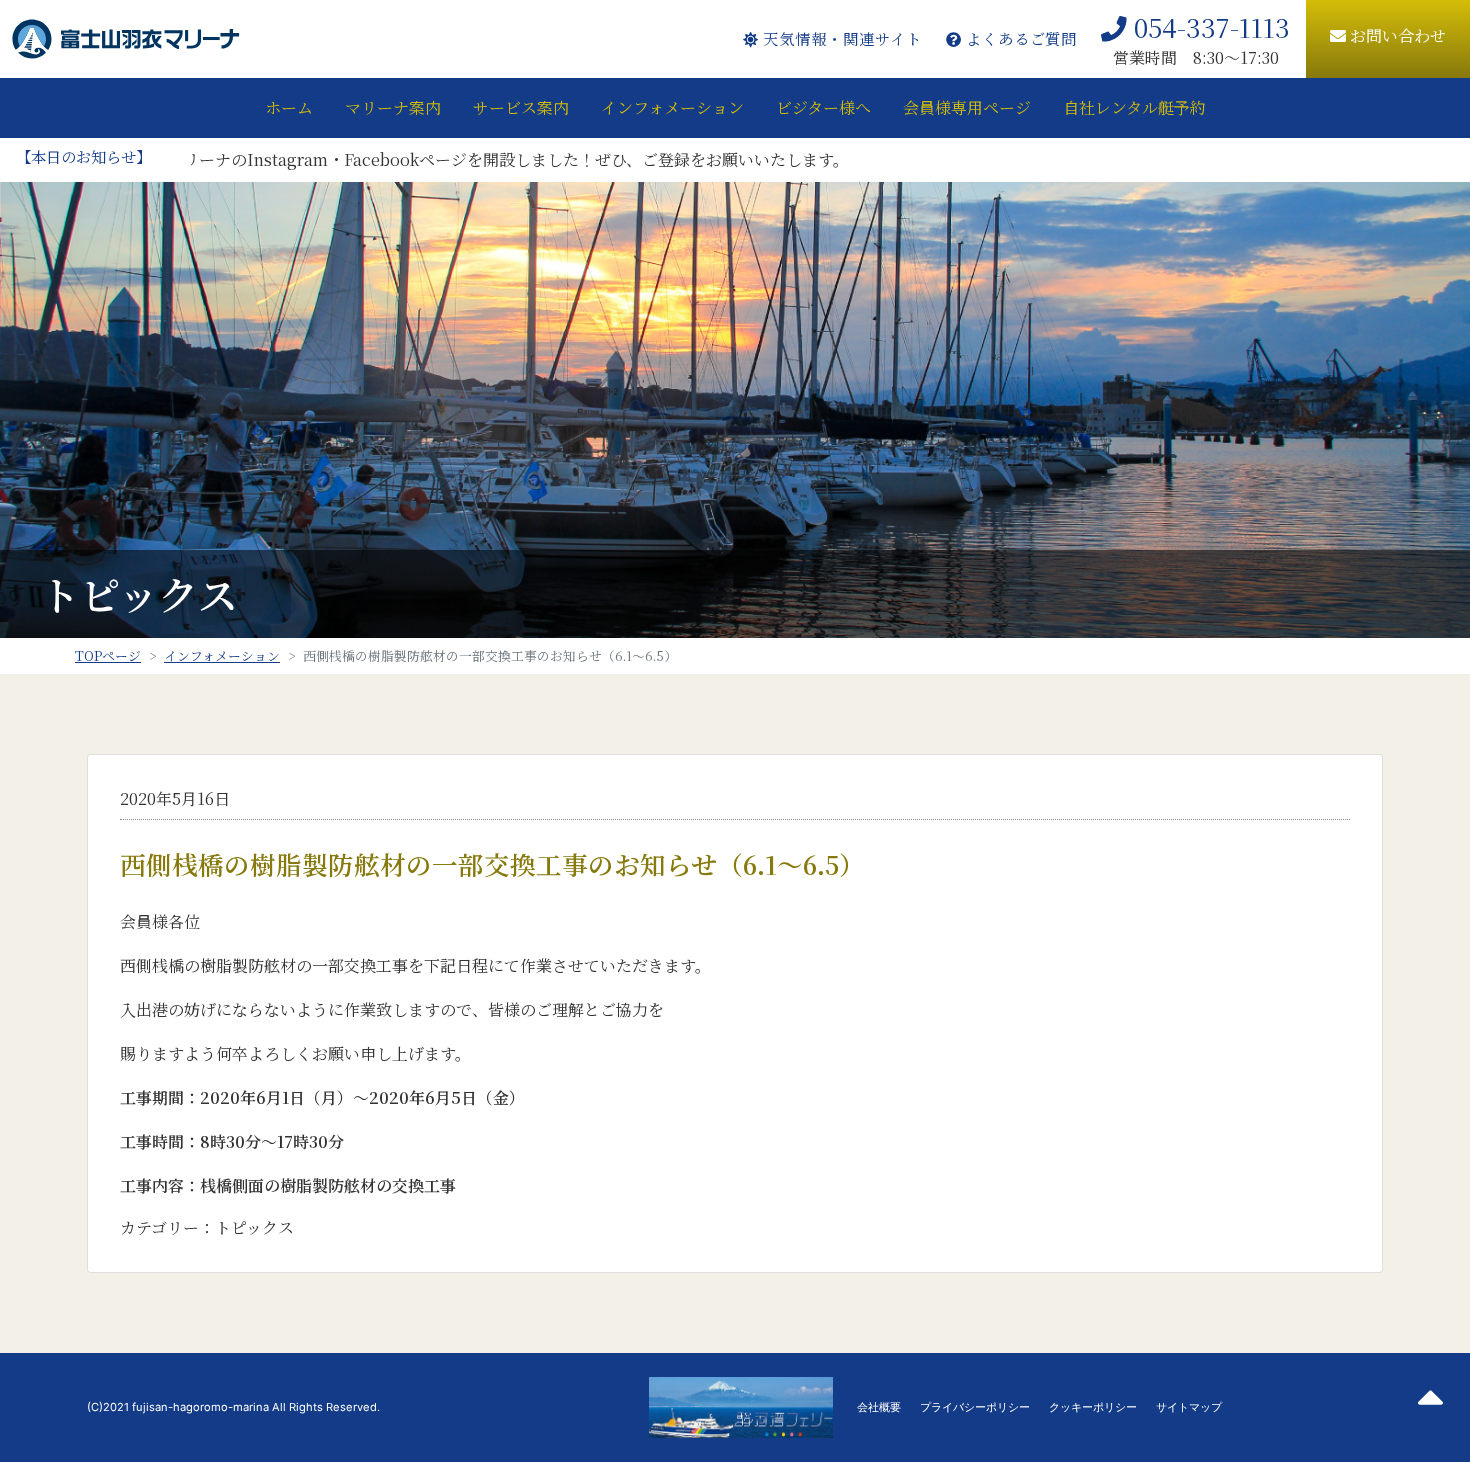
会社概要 (879, 1407)
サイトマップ (1189, 1407)
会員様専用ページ (967, 107)
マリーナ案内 (393, 107)
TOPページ (108, 655)
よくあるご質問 (1019, 38)
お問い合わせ (1396, 35)
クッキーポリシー (1093, 1407)
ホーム (289, 107)
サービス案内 (521, 107)
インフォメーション (672, 107)
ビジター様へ (823, 107)
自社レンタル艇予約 (1134, 107)
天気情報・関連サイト (839, 38)
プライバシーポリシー (975, 1407)
